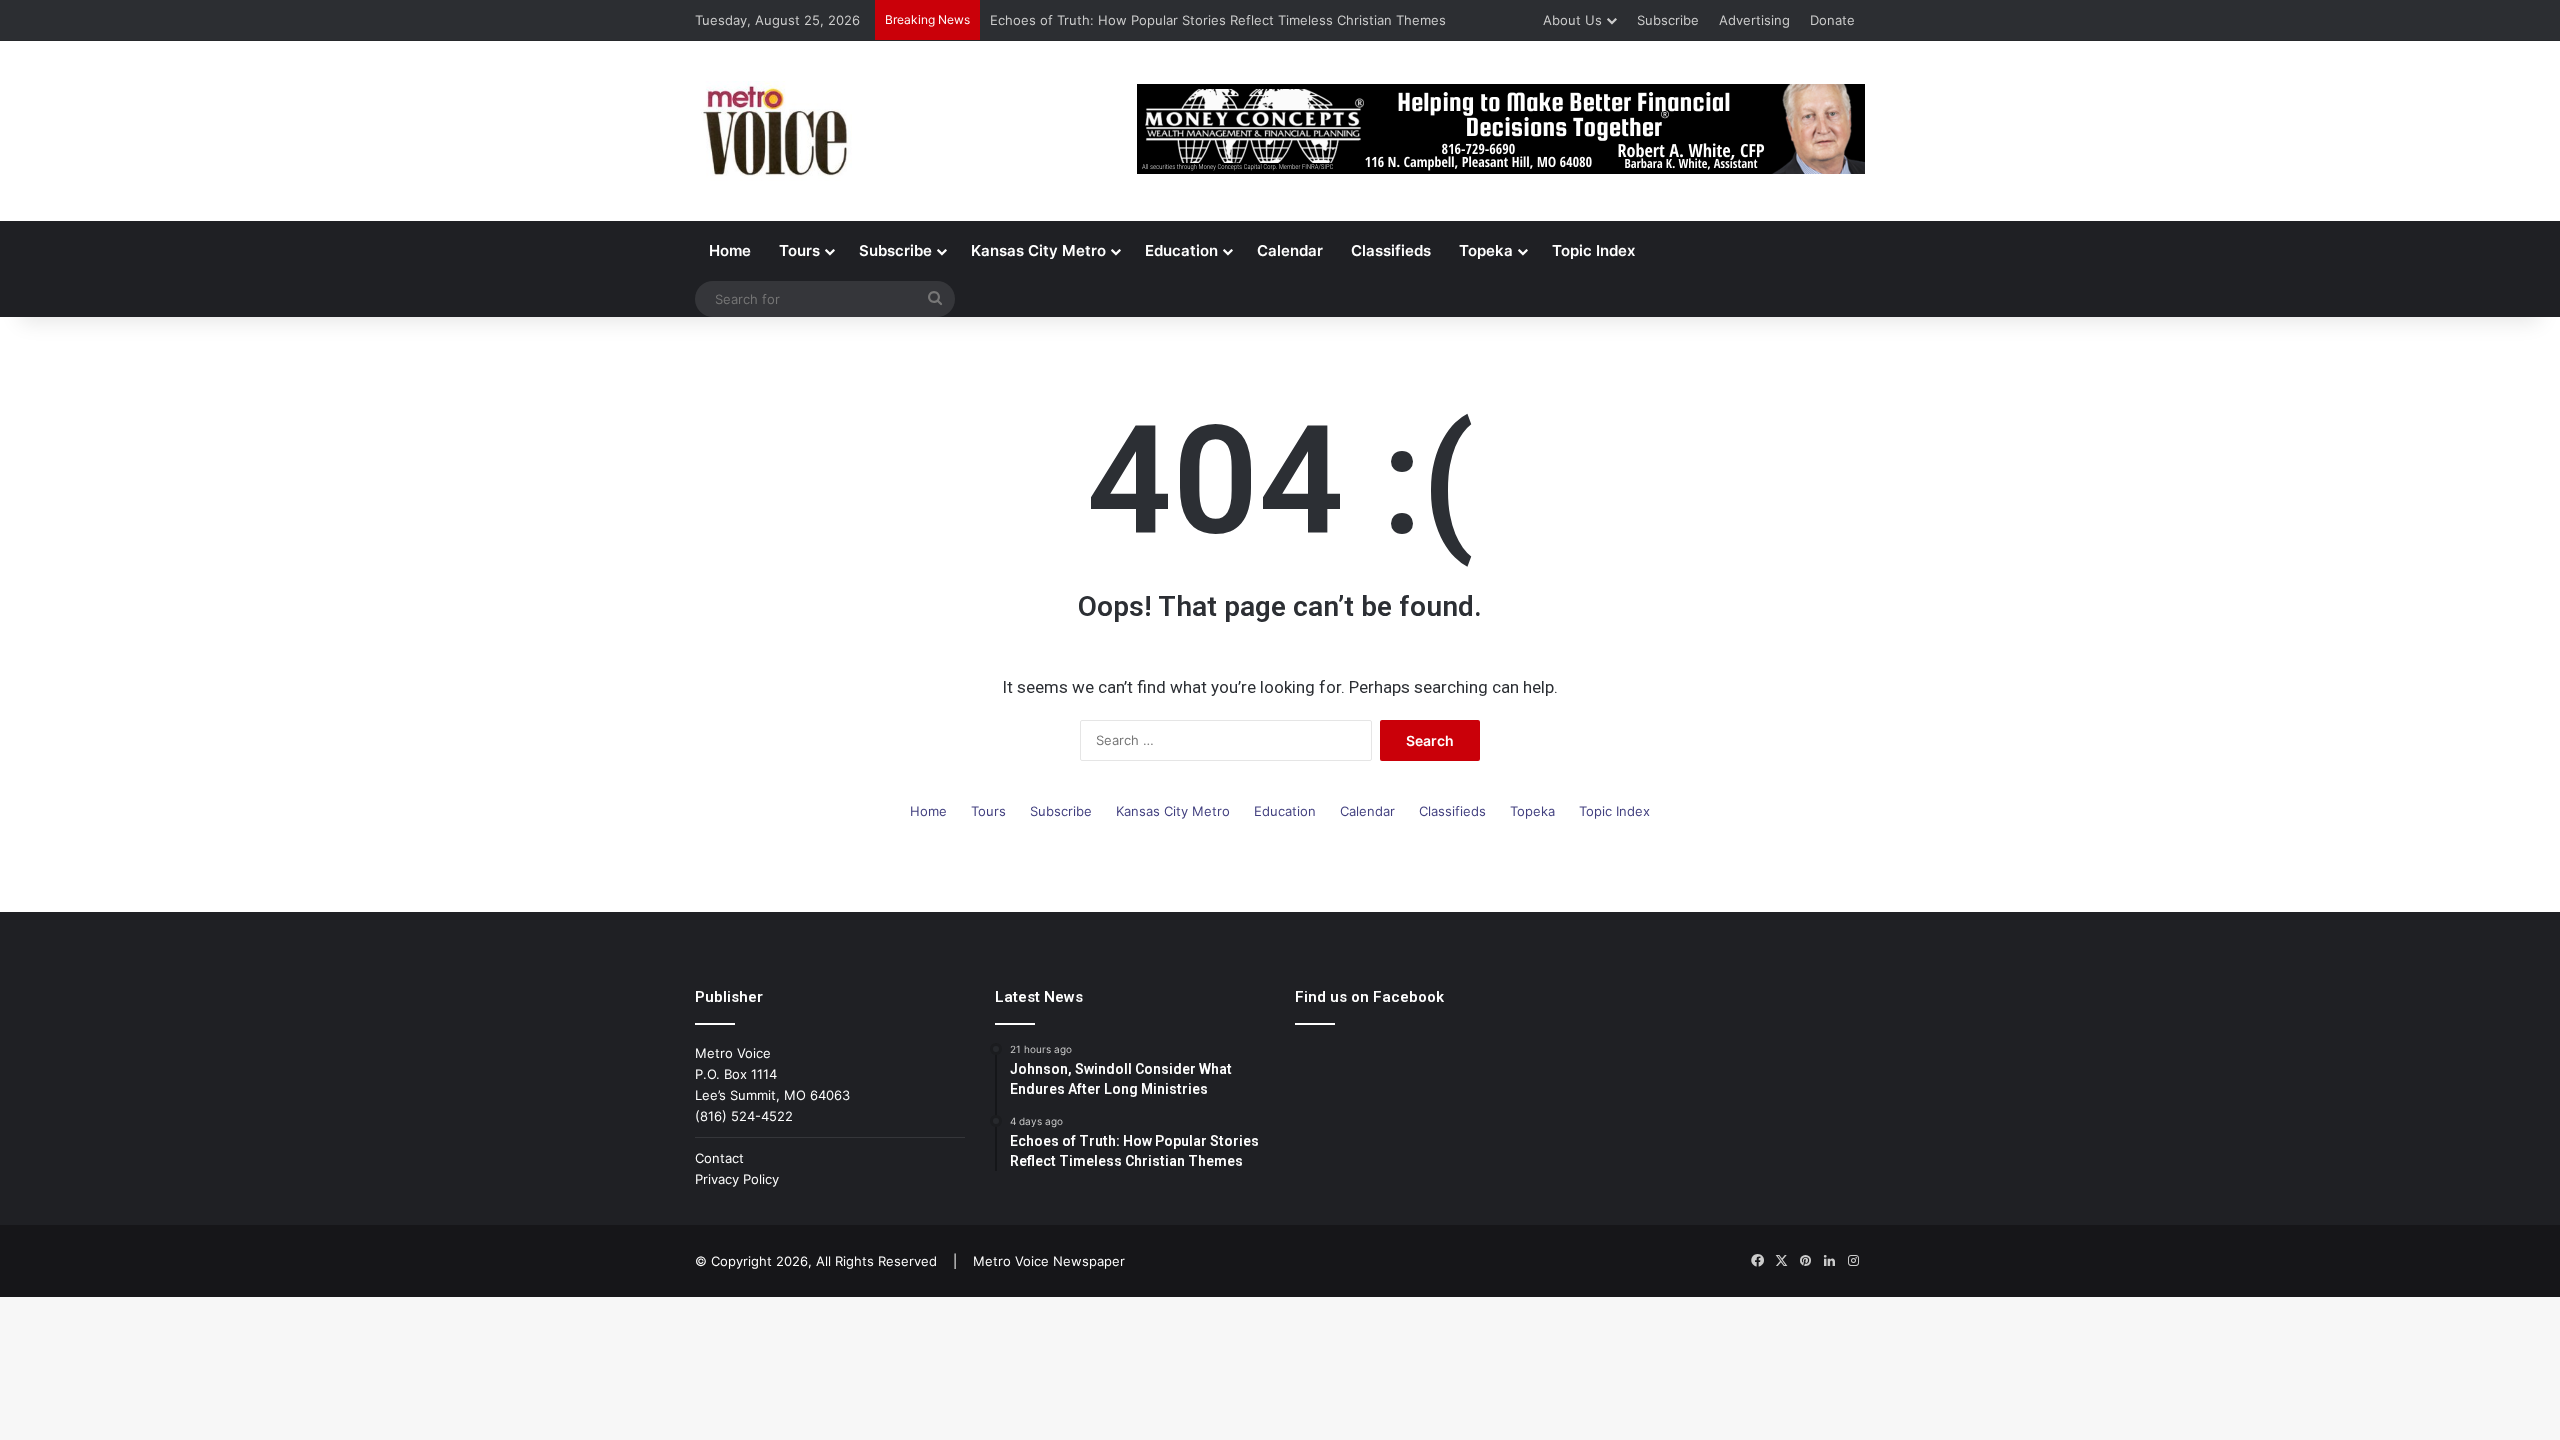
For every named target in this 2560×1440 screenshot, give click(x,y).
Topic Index (1593, 250)
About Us (1572, 20)
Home (730, 250)
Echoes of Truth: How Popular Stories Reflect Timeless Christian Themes (1218, 20)
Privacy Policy (737, 1179)
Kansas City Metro (1038, 250)
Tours (799, 250)
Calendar (1290, 250)
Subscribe (1668, 20)
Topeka (1486, 250)
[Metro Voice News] (773, 131)
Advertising (1754, 20)
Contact (719, 1158)
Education (1181, 250)
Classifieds (1391, 250)
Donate (1832, 20)
